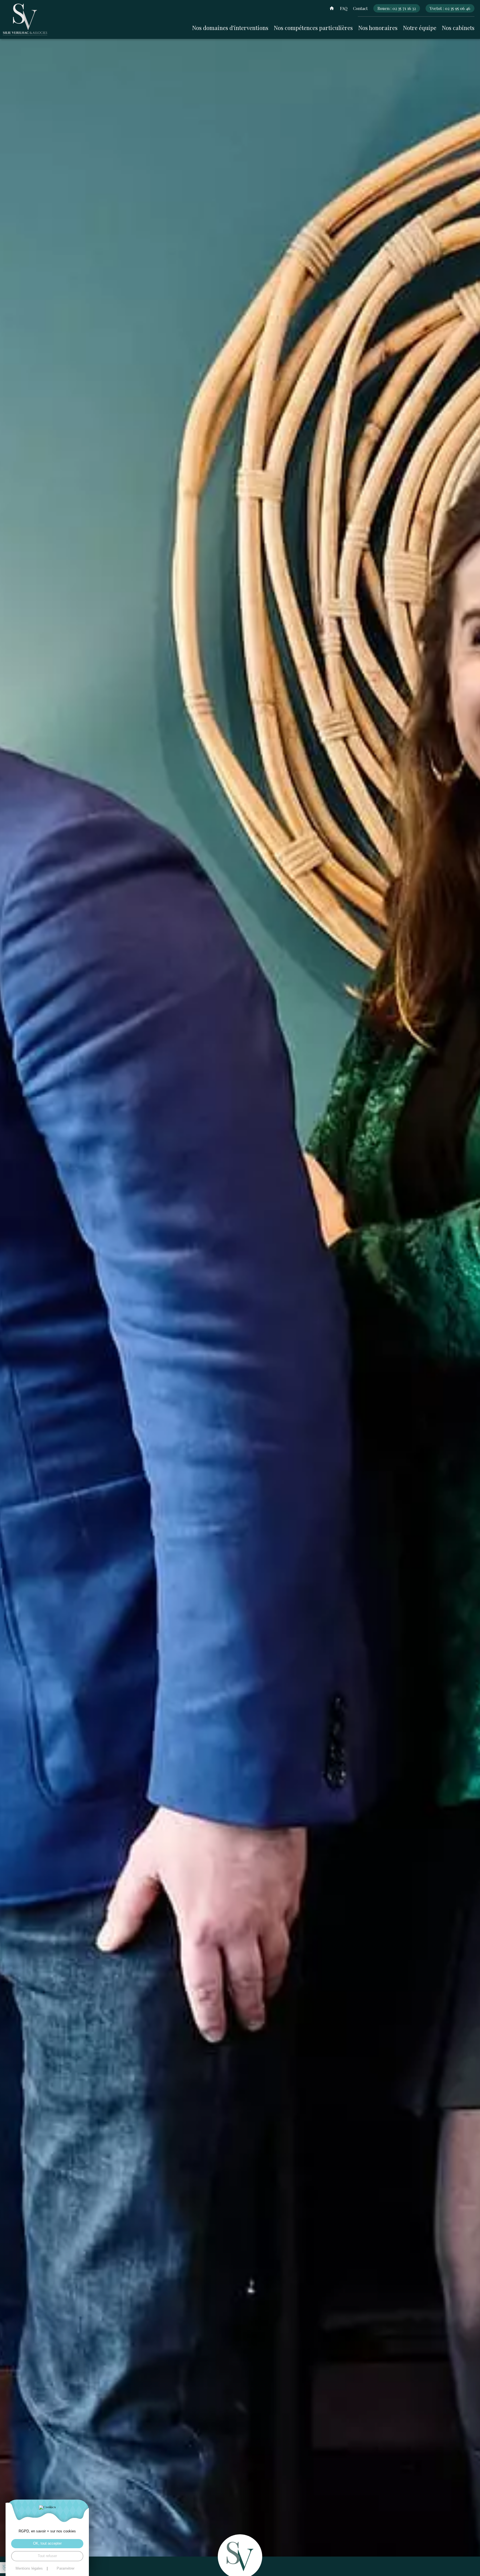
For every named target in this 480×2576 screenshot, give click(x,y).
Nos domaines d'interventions (230, 28)
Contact (360, 8)
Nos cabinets (458, 28)
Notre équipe (420, 28)
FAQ (344, 8)
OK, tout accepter (47, 2543)
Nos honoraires (378, 28)
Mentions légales (29, 2569)
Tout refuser (47, 2556)
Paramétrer (66, 2569)
